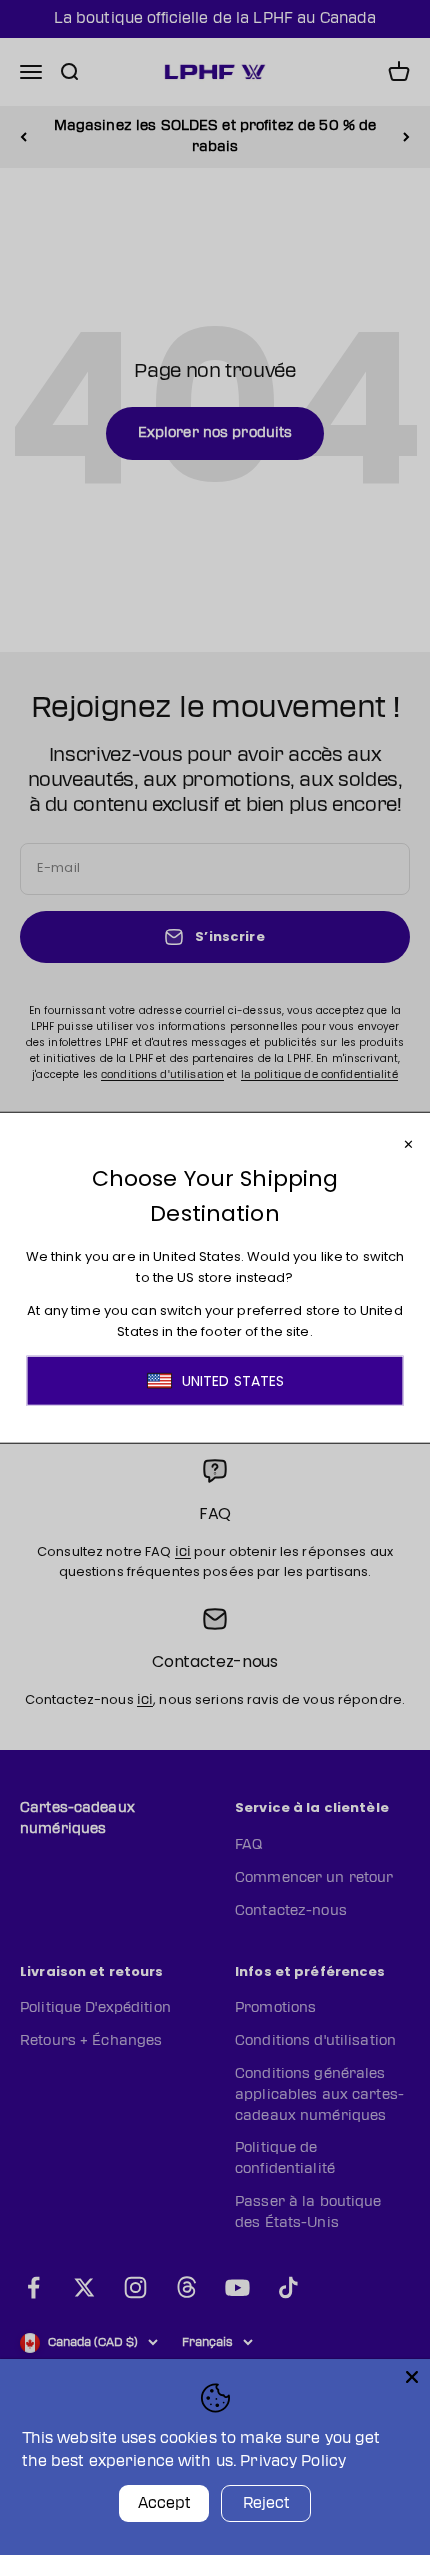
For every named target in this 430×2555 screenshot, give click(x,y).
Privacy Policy (293, 2461)
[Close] (412, 2377)
